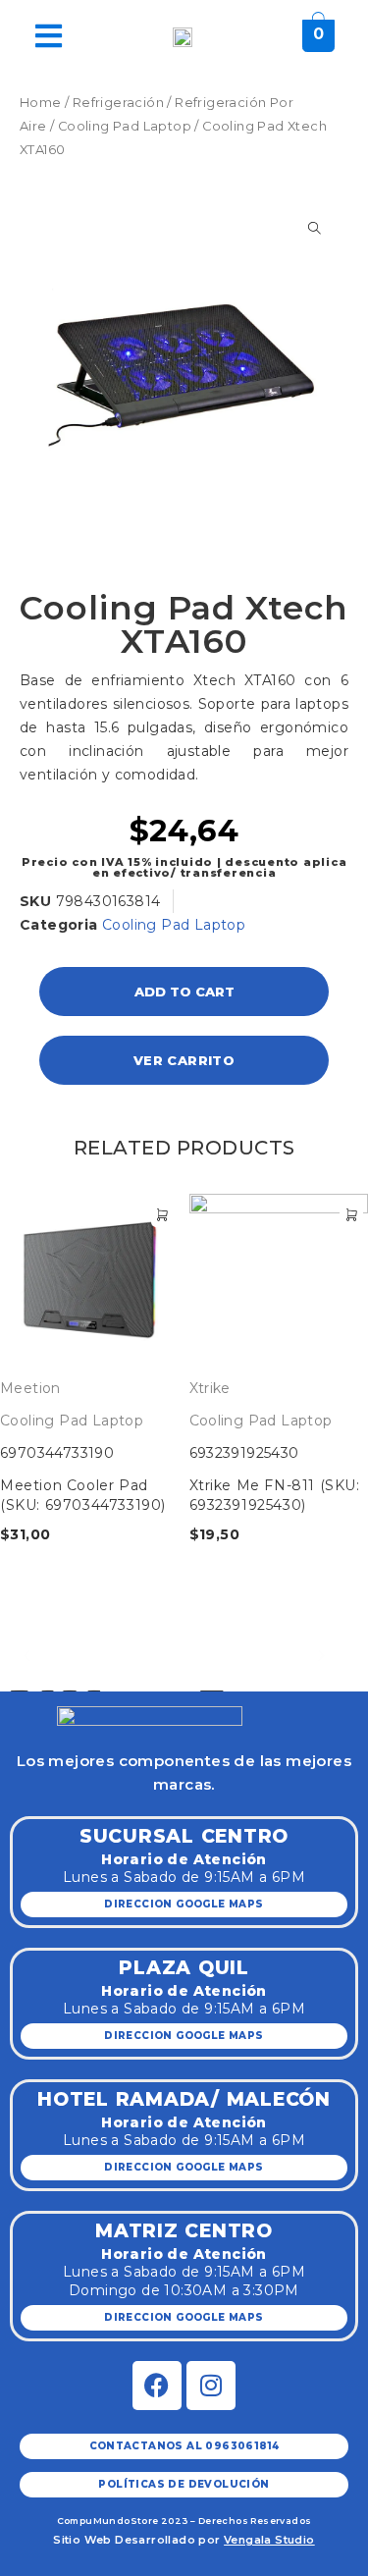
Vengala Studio (269, 2540)
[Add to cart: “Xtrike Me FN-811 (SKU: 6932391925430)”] (351, 1215)
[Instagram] (211, 2386)
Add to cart (184, 992)
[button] (27, 1656)
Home (41, 103)
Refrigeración (118, 103)
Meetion (30, 1388)
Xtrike (210, 1388)
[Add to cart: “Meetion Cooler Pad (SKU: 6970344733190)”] (163, 1215)
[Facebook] (157, 2386)
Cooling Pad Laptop (125, 126)
